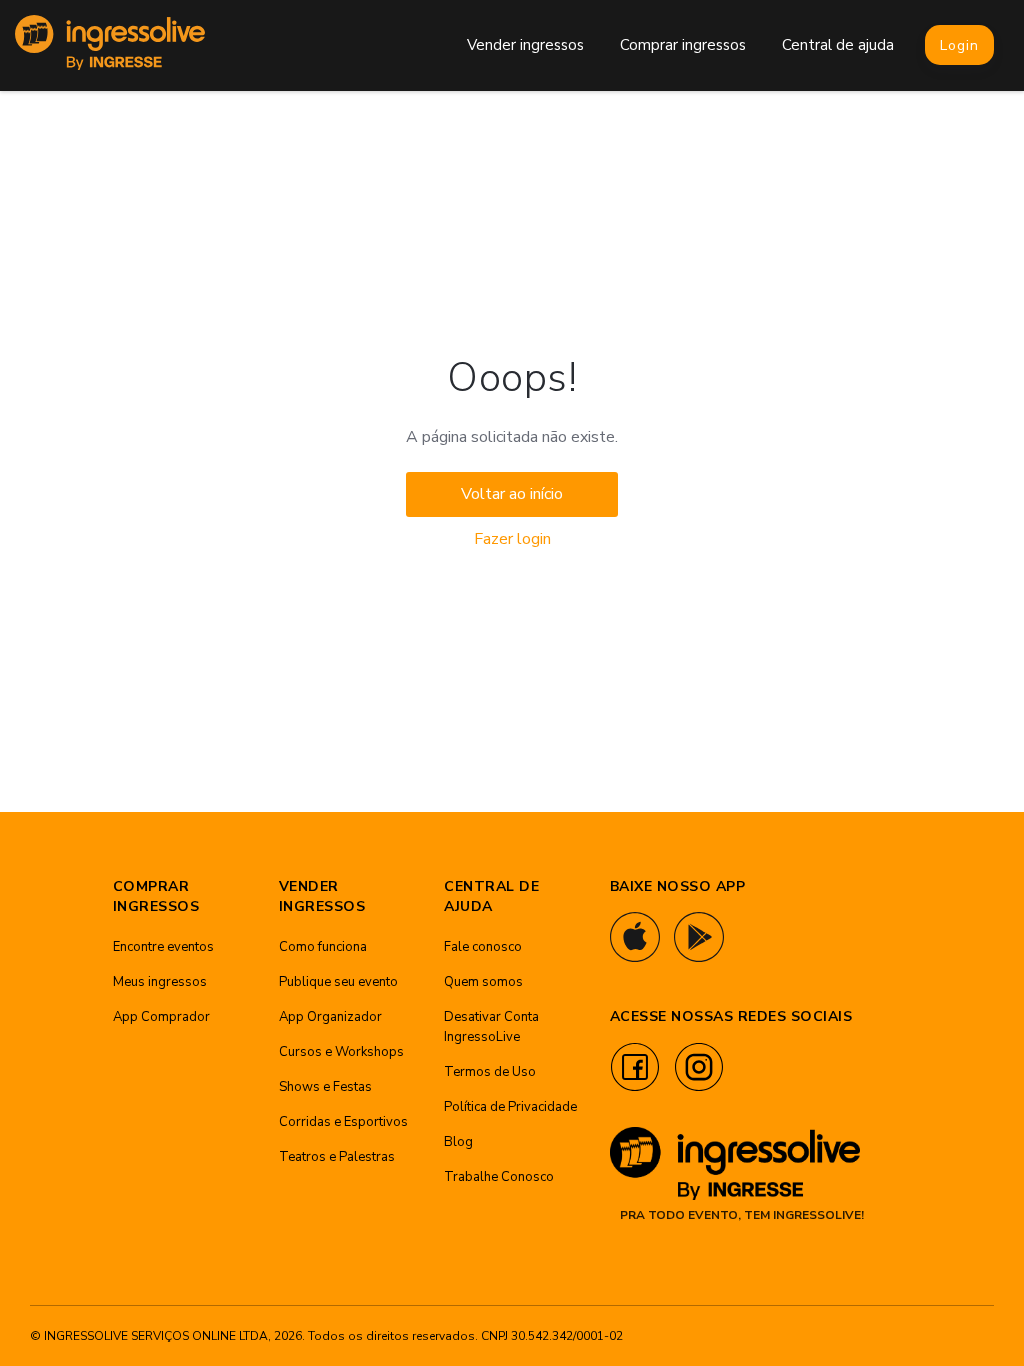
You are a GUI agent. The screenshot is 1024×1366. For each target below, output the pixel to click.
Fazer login (512, 539)
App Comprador (161, 1017)
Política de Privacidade (510, 1107)
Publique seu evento (338, 982)
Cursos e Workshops (341, 1052)
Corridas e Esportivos (343, 1122)
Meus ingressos (160, 982)
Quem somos (483, 982)
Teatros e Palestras (337, 1157)
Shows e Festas (325, 1087)
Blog (458, 1142)
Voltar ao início (512, 494)
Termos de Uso (490, 1072)
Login (959, 45)
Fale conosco (483, 947)
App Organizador (330, 1017)
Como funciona (323, 947)
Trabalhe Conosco (499, 1177)
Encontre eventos (163, 947)
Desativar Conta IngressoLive (491, 1027)
